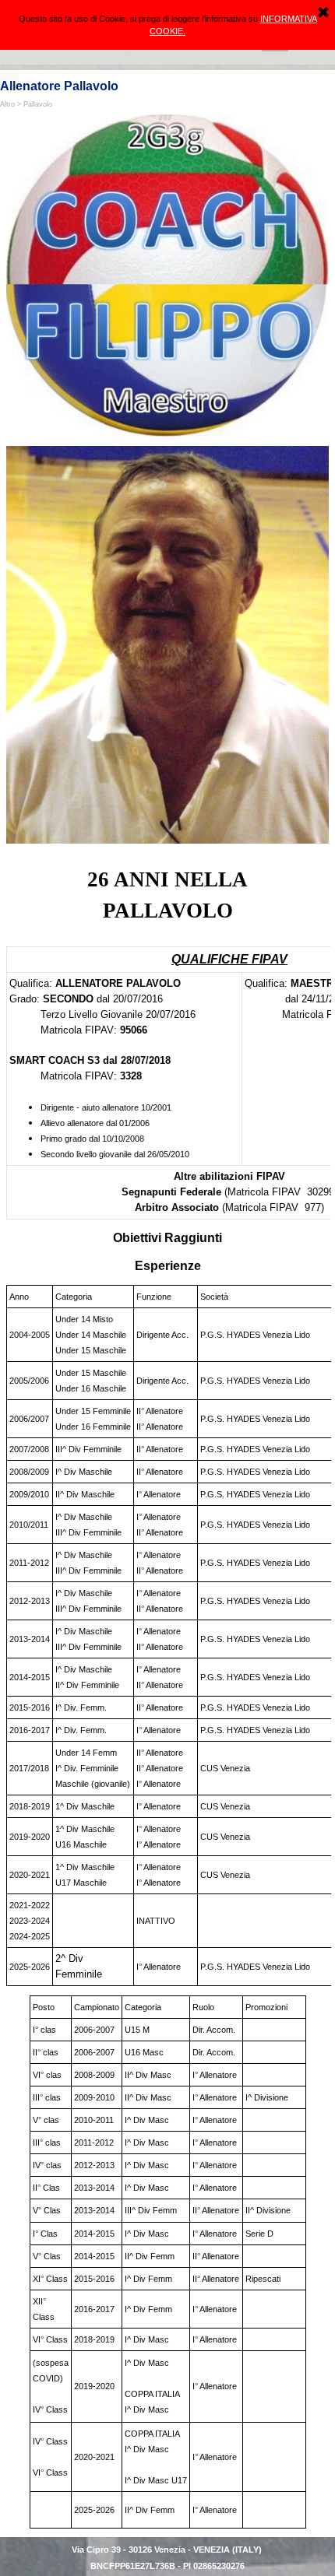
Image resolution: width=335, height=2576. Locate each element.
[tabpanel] (167, 895)
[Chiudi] (323, 13)
